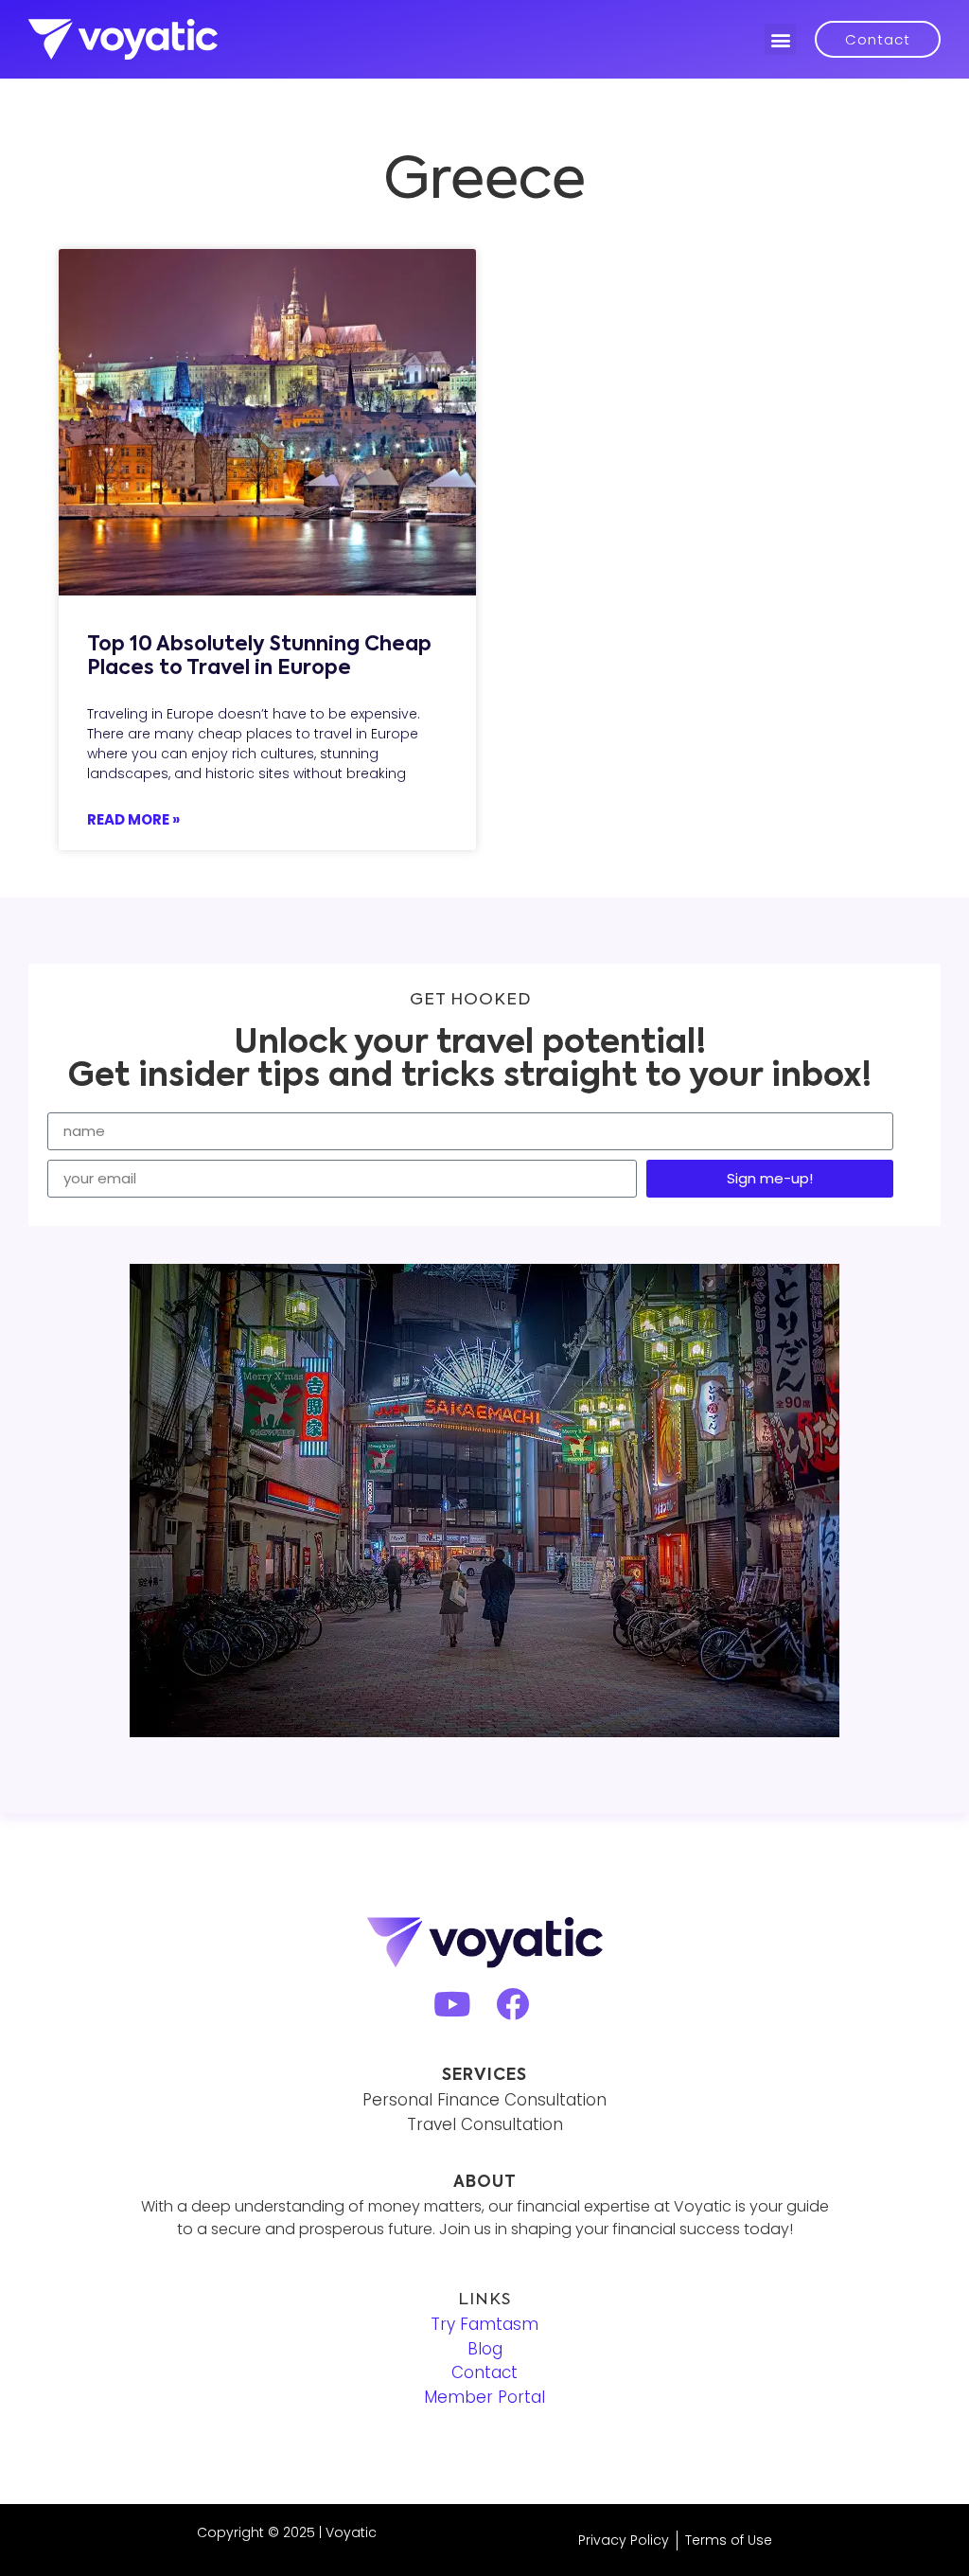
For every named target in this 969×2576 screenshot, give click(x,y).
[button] (780, 39)
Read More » (133, 819)
